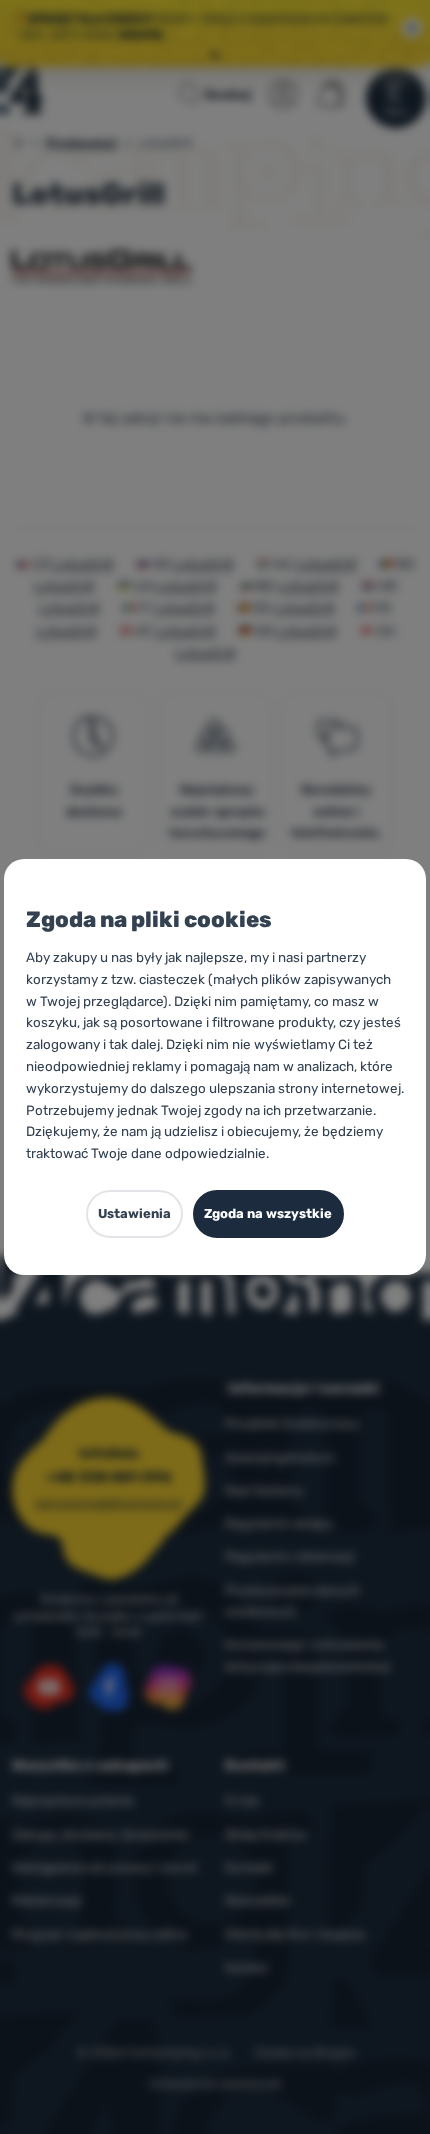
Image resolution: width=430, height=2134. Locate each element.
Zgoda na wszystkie (268, 1213)
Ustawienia (134, 1213)
